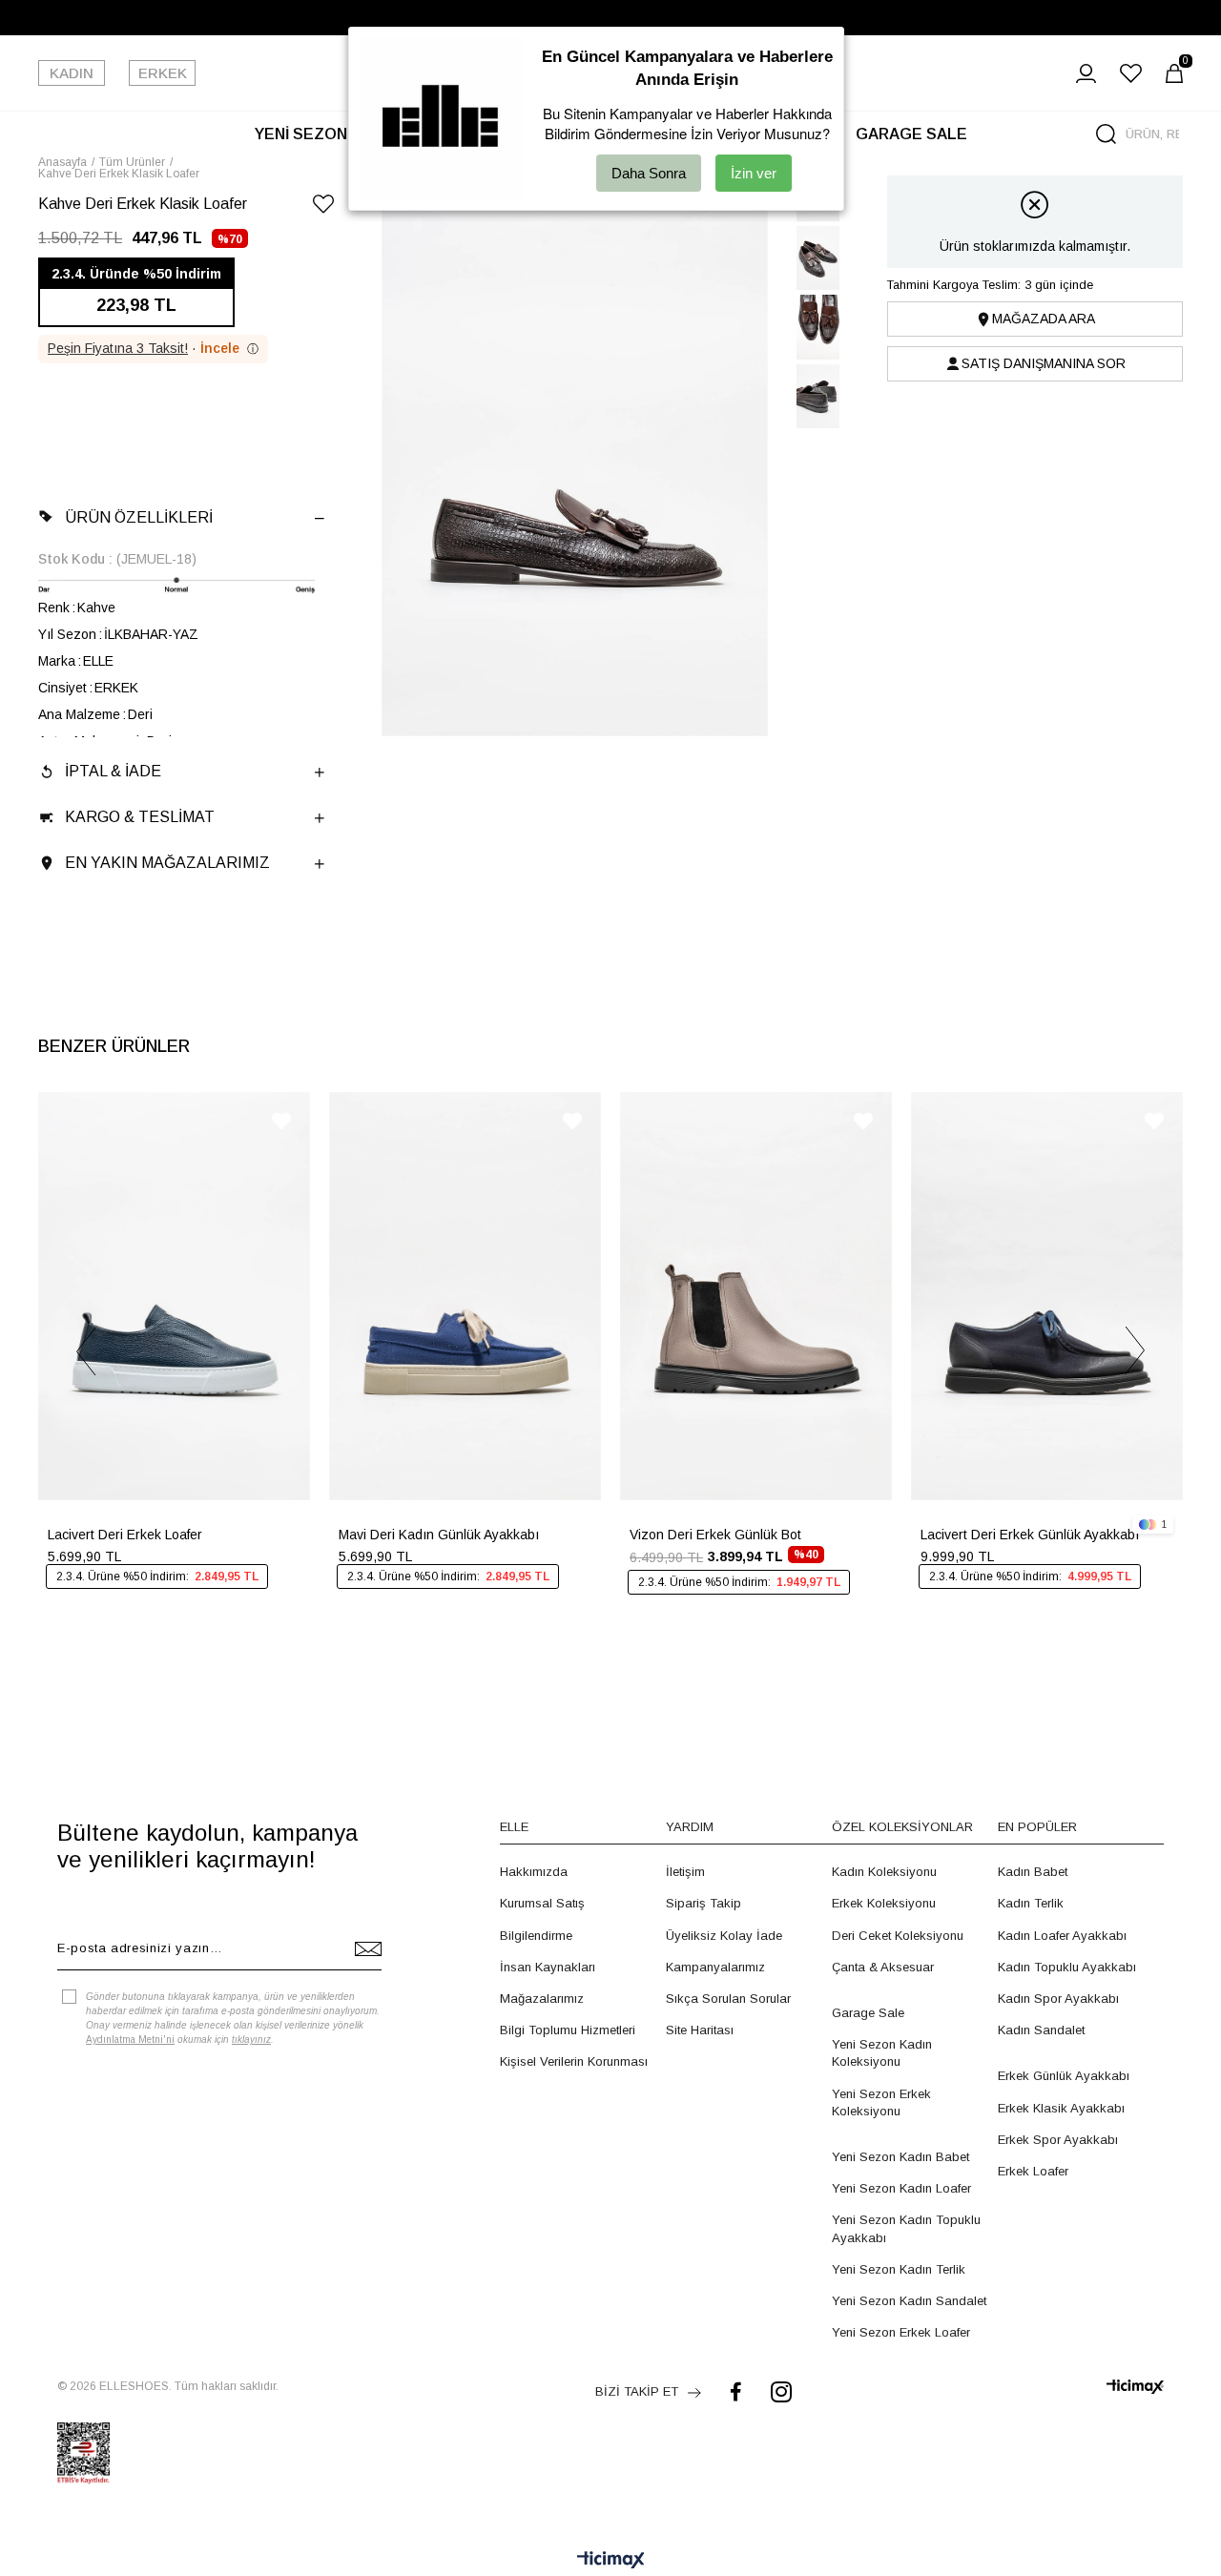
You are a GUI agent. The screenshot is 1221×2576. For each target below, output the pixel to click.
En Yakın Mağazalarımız (167, 863)
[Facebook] (736, 2391)
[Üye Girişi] (1086, 73)
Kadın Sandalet (1041, 2030)
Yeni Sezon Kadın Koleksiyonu (882, 2053)
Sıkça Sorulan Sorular (728, 1999)
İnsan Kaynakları (548, 1967)
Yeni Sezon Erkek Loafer (901, 2332)
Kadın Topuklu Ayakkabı (1067, 1967)
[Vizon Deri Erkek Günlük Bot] (756, 1296)
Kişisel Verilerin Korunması (574, 2061)
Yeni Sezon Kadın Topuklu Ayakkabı (906, 2228)
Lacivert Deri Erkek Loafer (125, 1535)
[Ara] (1106, 134)
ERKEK (163, 73)
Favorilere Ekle (281, 1121)
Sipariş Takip (704, 1903)
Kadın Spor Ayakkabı (1058, 1999)
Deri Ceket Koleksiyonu (898, 1936)
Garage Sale (868, 2013)
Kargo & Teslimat (140, 817)
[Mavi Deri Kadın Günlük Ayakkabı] (465, 1296)
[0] (1174, 73)
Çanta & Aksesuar (883, 1967)
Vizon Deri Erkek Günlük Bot (715, 1535)
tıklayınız (251, 2040)
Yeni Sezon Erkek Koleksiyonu (881, 2102)
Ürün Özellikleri (139, 517)
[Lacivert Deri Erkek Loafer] (174, 1296)
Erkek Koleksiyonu (884, 1903)
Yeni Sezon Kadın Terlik (899, 2269)
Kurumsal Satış (542, 1903)
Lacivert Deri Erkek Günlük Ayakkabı (1030, 1535)
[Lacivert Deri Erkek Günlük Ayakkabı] (1047, 1296)
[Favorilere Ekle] (323, 207)
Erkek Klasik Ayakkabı (1061, 2108)
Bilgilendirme (536, 1936)
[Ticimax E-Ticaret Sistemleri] (611, 2561)
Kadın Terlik (1031, 1903)
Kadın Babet (1033, 1872)
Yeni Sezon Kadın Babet (900, 2157)
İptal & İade (113, 771)
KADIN (72, 73)
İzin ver (754, 173)
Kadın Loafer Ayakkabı (1062, 1936)
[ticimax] (1135, 2387)
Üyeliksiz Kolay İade (724, 1936)
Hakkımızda (534, 1872)
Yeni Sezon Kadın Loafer (901, 2188)
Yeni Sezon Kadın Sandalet (909, 2301)
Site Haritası (700, 2030)
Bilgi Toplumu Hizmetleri (568, 2030)
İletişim (685, 1872)
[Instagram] (781, 2391)
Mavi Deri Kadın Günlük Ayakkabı (439, 1535)
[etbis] (83, 2453)
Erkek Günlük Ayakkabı (1064, 2076)
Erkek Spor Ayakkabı (1058, 2140)
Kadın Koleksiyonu (884, 1872)
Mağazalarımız (542, 1999)
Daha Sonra (649, 173)
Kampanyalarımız (715, 1967)
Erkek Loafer (1033, 2171)
